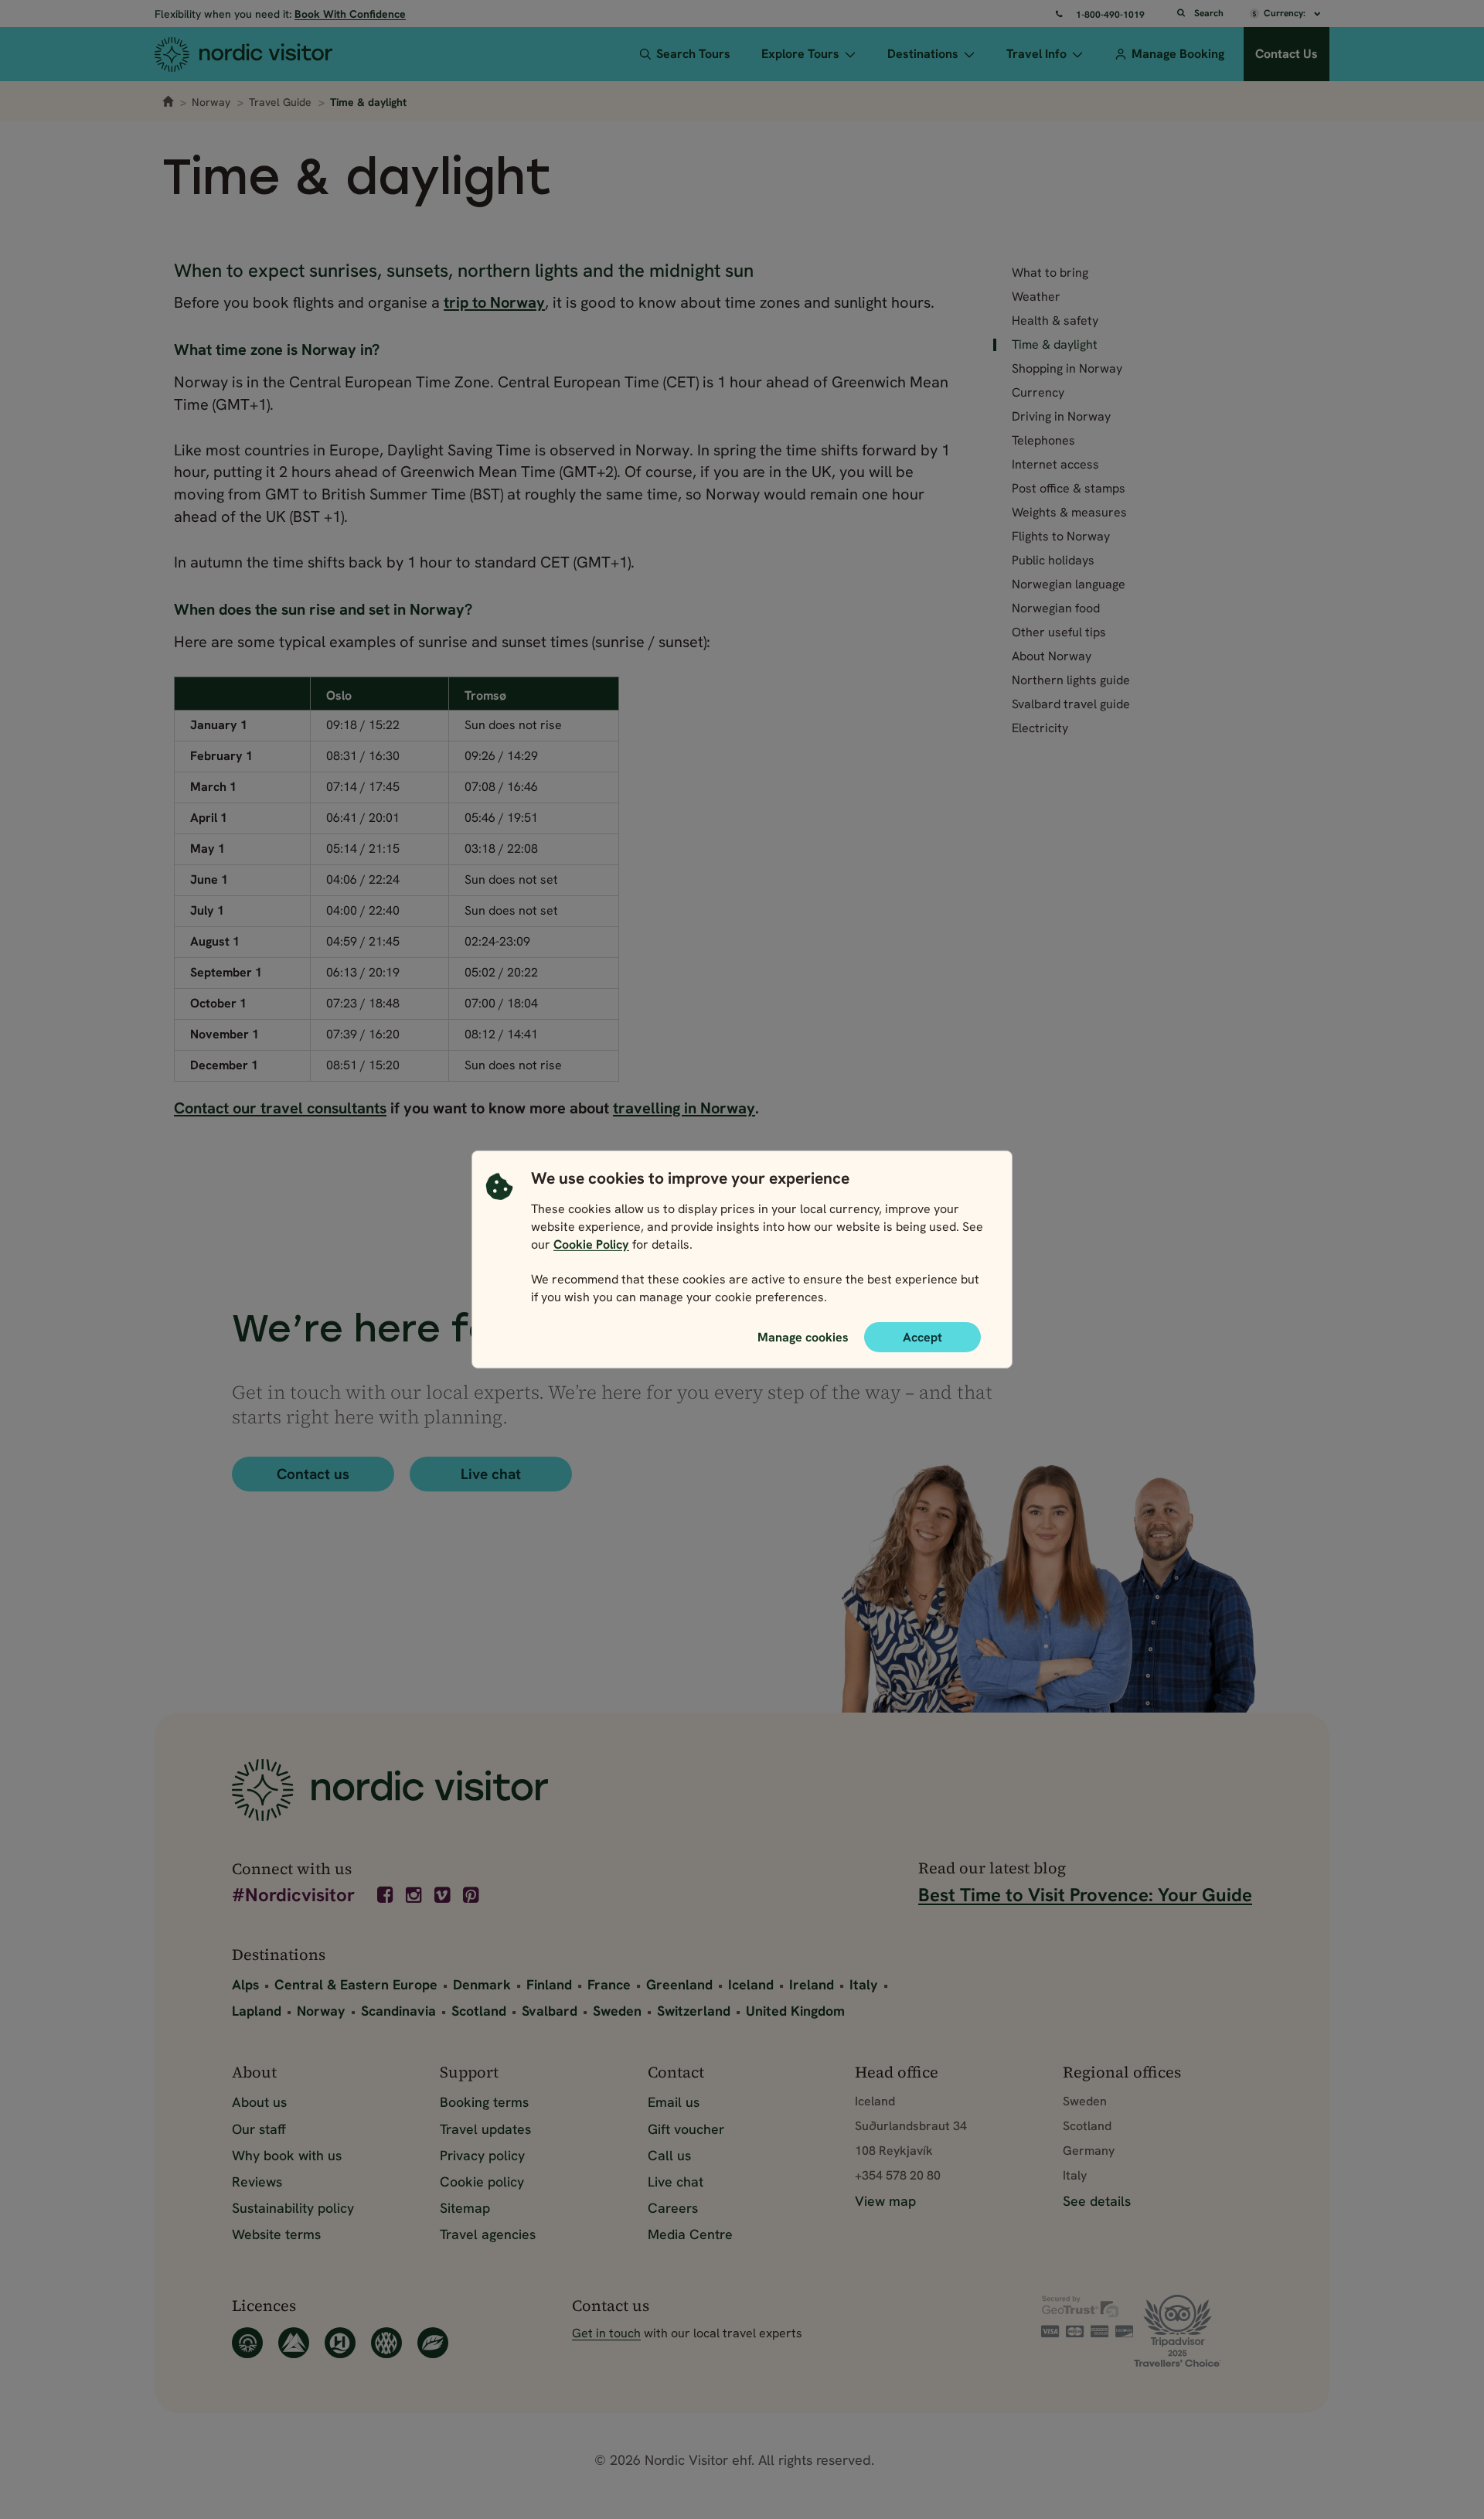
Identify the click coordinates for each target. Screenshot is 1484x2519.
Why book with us (287, 2155)
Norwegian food (1056, 608)
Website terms (276, 2234)
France (609, 1984)
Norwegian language (1069, 585)
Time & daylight (1055, 345)
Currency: (1286, 13)
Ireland (812, 1984)
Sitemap (465, 2208)
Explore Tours (800, 54)
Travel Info (1036, 54)
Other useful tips (1059, 632)
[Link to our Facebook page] (386, 1895)
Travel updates (485, 2129)
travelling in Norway (684, 1108)
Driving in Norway (1061, 417)
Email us (674, 2102)
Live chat (491, 1474)
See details (1097, 2201)
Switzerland (694, 2011)
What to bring (1050, 273)
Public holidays (1053, 561)
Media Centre (690, 2234)
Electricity (1040, 728)
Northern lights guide (1071, 680)
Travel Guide (280, 102)
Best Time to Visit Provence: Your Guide (1085, 1895)
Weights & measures (1069, 513)
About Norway (1052, 656)
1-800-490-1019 (1110, 15)
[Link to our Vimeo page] (444, 1895)
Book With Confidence (350, 14)
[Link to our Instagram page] (415, 1895)
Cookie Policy (591, 1244)
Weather (1036, 297)
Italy (864, 1984)
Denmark (482, 1984)
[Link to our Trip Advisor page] (1193, 2331)
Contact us (313, 1474)
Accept (922, 1337)
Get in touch (606, 2333)
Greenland (679, 1984)
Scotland (479, 2011)
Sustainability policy (293, 2208)
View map (885, 2201)
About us (259, 2102)
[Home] (272, 54)
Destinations (923, 54)
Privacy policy (482, 2155)
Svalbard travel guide (1071, 704)
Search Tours (693, 54)
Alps (245, 1984)
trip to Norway (494, 302)
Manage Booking (1178, 54)
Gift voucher (686, 2129)
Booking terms (484, 2102)
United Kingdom (795, 2011)
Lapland (257, 2011)
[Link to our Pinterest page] (472, 1895)
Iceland (751, 1984)
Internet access (1055, 465)
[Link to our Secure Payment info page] (1087, 2316)
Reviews (257, 2182)
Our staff (259, 2129)
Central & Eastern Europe (356, 1984)
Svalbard (550, 2011)
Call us (669, 2155)
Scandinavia (398, 2011)
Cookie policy (482, 2182)
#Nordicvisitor (293, 1896)
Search (1209, 13)
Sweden (617, 2011)
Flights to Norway (1061, 537)
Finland (549, 1984)
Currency (1038, 393)
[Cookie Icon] (499, 1242)
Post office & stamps (1069, 489)
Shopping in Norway (1067, 369)
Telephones (1043, 441)
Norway (211, 102)
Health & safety (1055, 321)
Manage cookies (803, 1337)
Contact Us (1287, 54)
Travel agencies (488, 2234)
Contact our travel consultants (280, 1108)
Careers (673, 2208)
